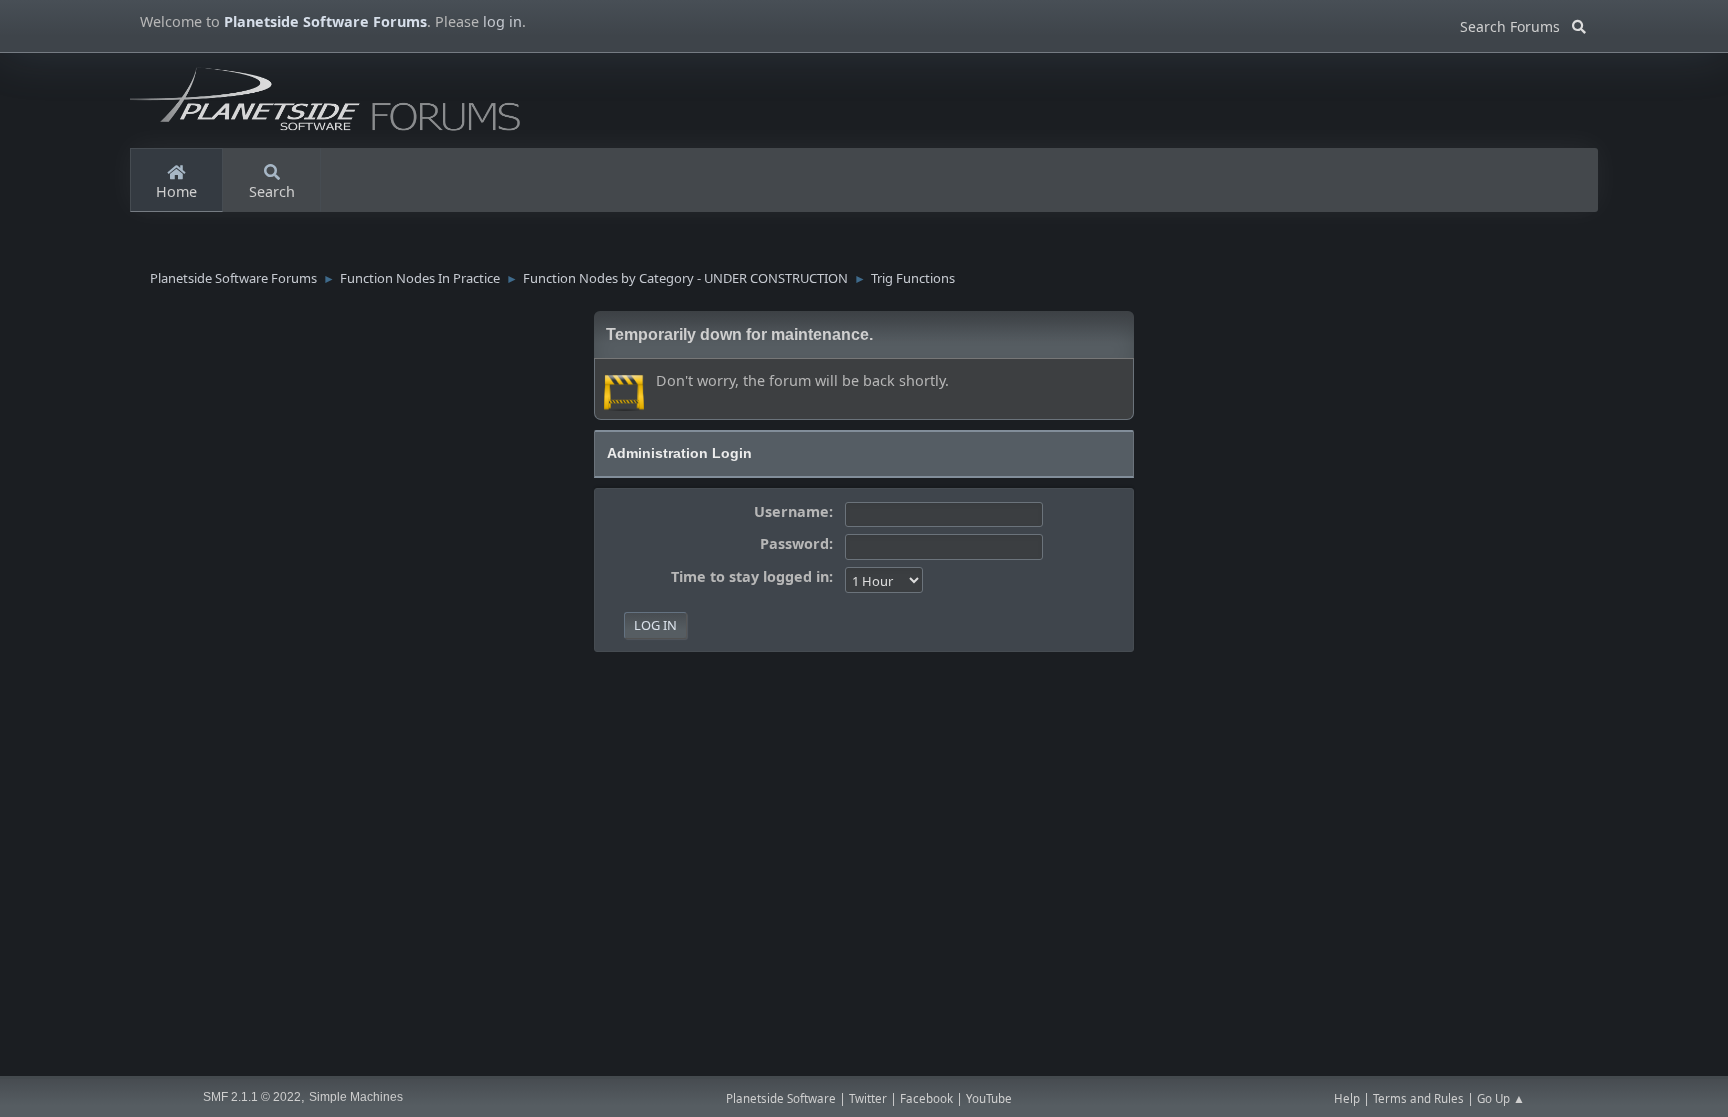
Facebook (926, 1098)
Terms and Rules (1418, 1098)
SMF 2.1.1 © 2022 (252, 1097)
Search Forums (1516, 23)
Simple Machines (356, 1097)
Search (272, 191)
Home (176, 191)
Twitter (868, 1098)
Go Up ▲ (1501, 1098)
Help (1347, 1098)
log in (502, 21)
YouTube (989, 1098)
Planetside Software (781, 1098)
